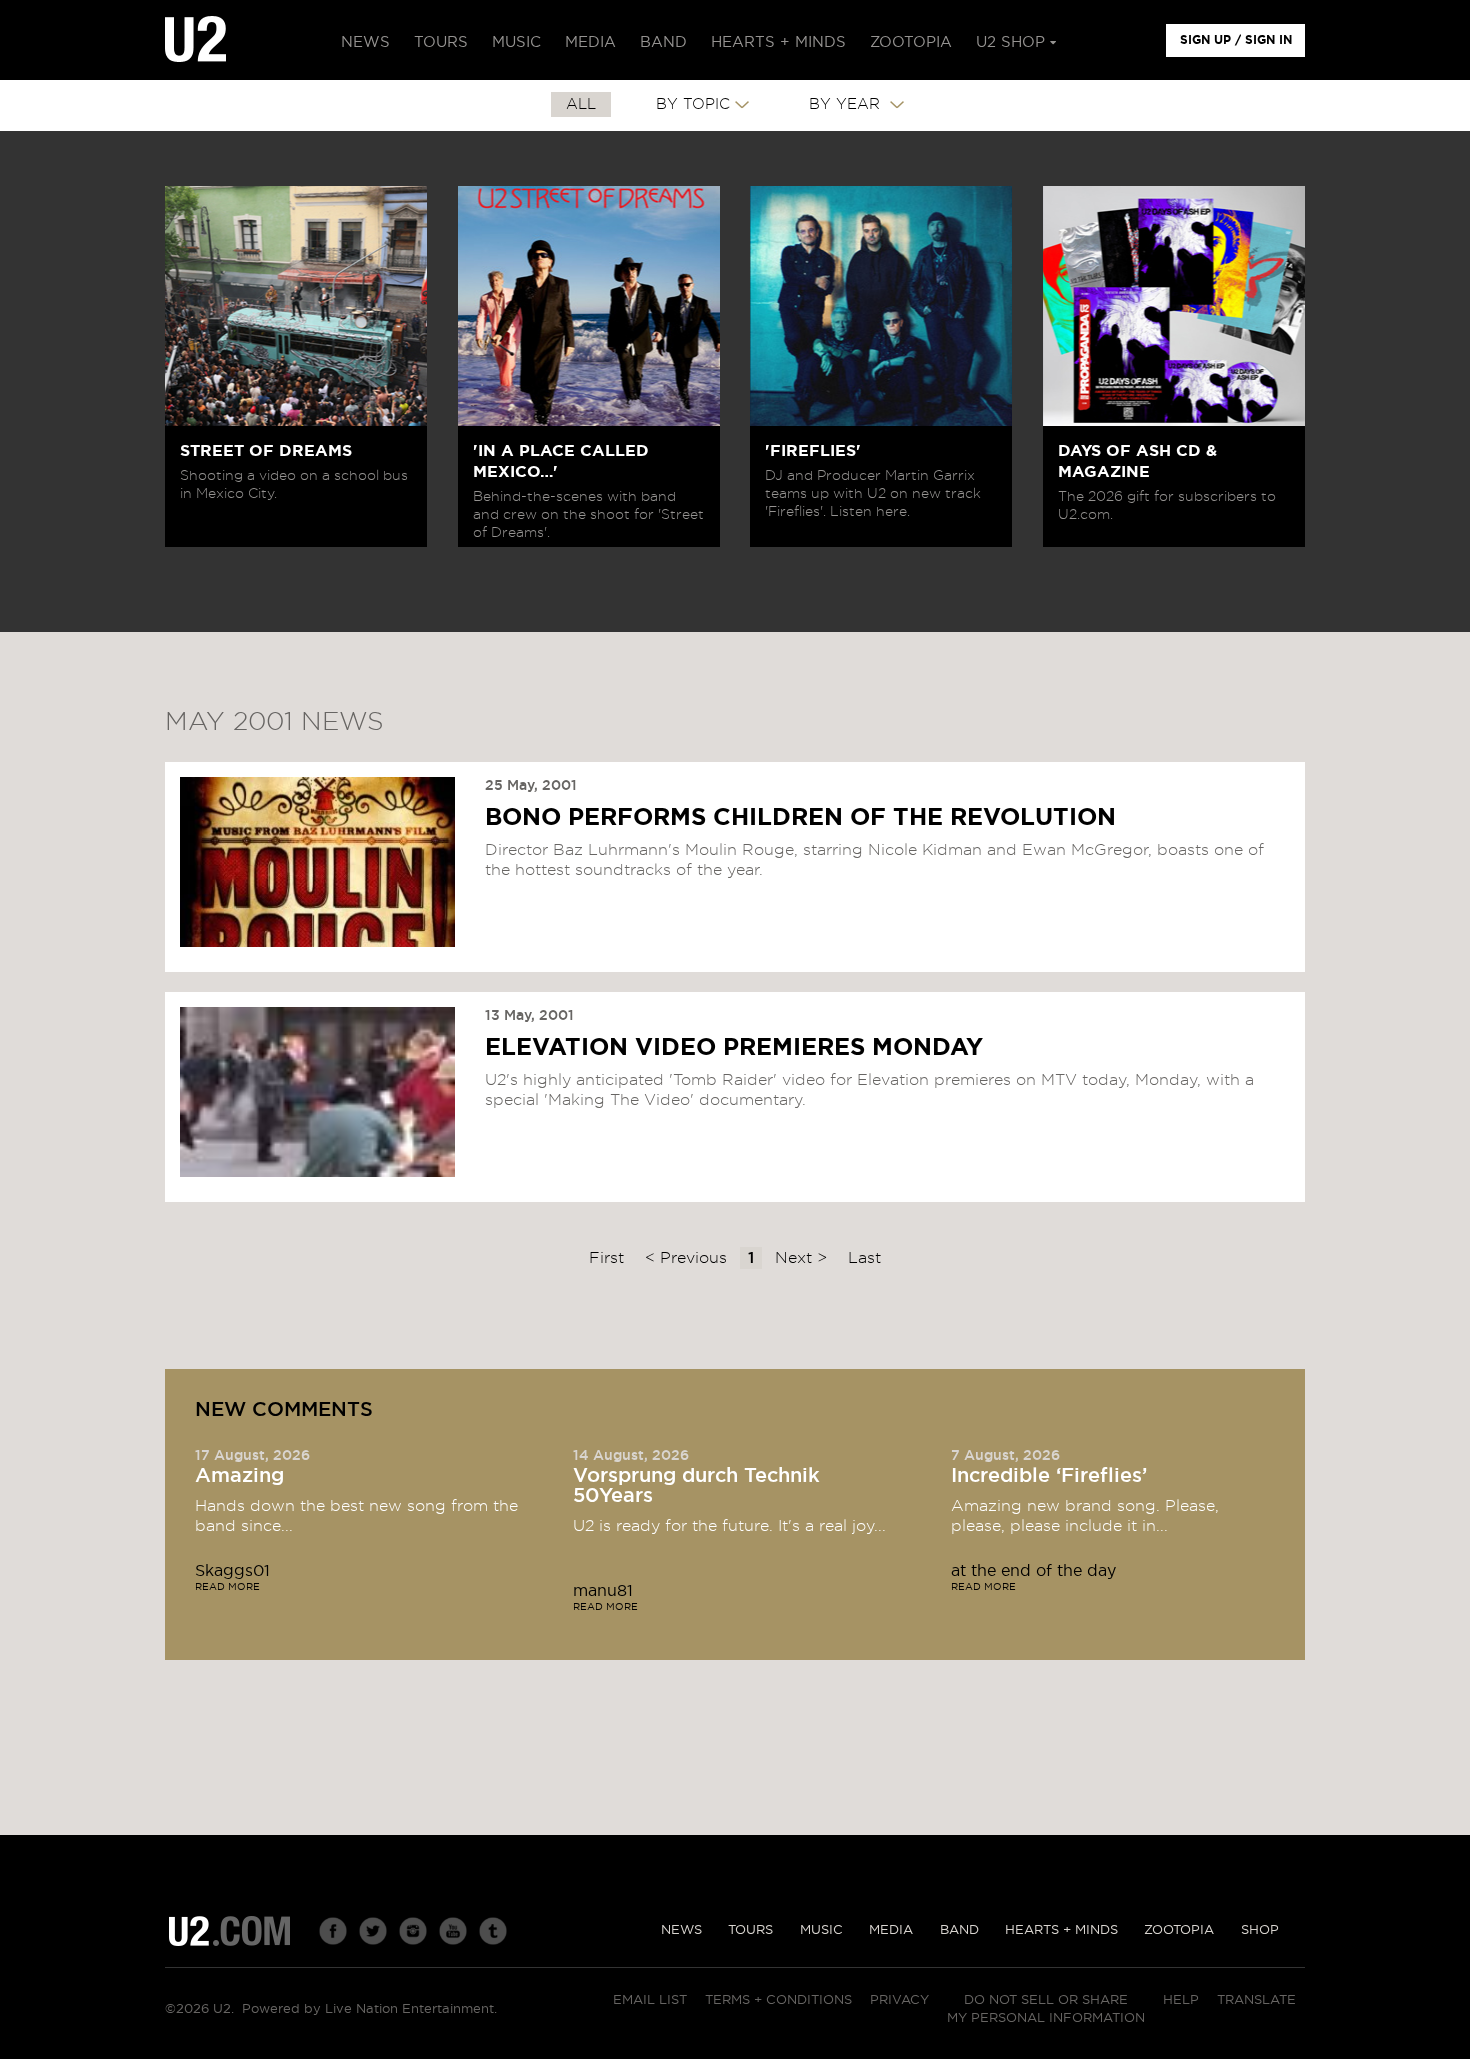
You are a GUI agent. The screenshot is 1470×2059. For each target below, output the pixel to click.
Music (821, 1930)
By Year (847, 104)
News (681, 1930)
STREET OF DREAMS (266, 451)
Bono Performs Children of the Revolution (800, 818)
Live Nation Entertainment (409, 2009)
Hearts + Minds (1061, 1930)
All (581, 104)
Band (959, 1930)
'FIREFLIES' (813, 451)
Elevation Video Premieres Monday (734, 1048)
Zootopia (1179, 1930)
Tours (750, 1930)
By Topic (693, 104)
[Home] (195, 40)
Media (891, 1930)
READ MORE (227, 1587)
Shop (1260, 1930)
